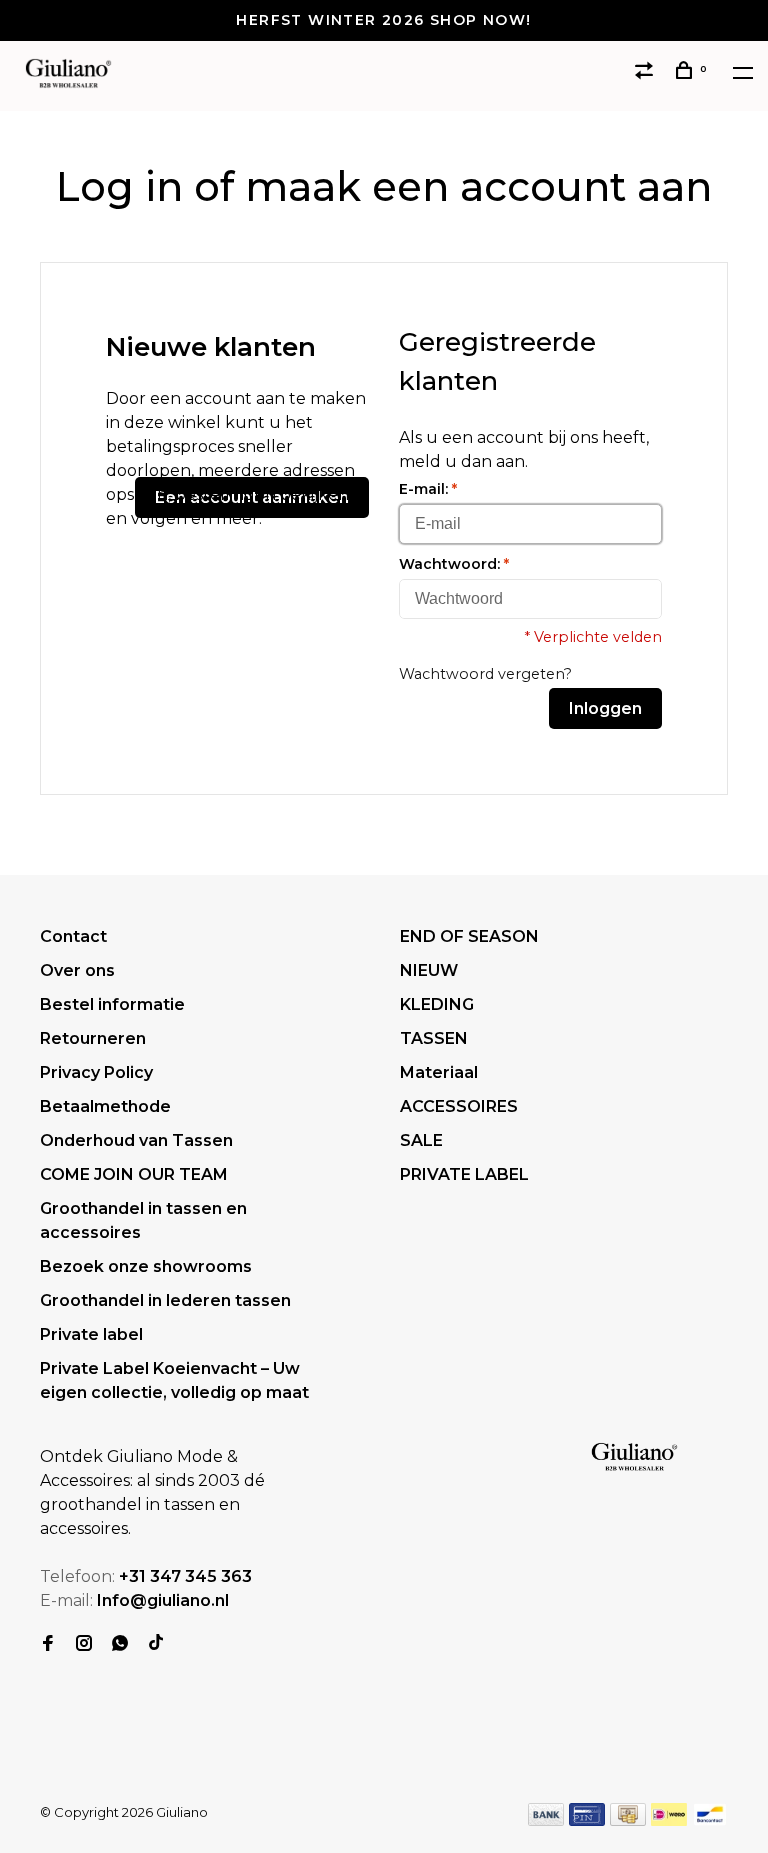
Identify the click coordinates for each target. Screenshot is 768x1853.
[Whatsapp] (120, 1644)
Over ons (77, 970)
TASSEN (434, 1038)
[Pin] (587, 1820)
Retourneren (93, 1038)
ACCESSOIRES (459, 1106)
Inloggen (605, 708)
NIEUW (429, 970)
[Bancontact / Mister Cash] (710, 1820)
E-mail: (428, 489)
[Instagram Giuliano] (84, 1644)
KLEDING (437, 1004)
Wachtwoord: (454, 564)
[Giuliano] (634, 1458)
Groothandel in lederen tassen (165, 1300)
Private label (91, 1334)
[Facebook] (48, 1644)
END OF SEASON (469, 936)
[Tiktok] (156, 1644)
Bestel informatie (112, 1004)
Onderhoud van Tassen (136, 1140)
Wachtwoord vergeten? (485, 674)
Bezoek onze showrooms (146, 1266)
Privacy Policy (96, 1072)
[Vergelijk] (647, 73)
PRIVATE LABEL (464, 1174)
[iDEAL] (669, 1820)
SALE (421, 1140)
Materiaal (439, 1072)
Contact (73, 936)
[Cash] (628, 1820)
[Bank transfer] (546, 1820)
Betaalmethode (105, 1106)
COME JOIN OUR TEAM (134, 1174)
